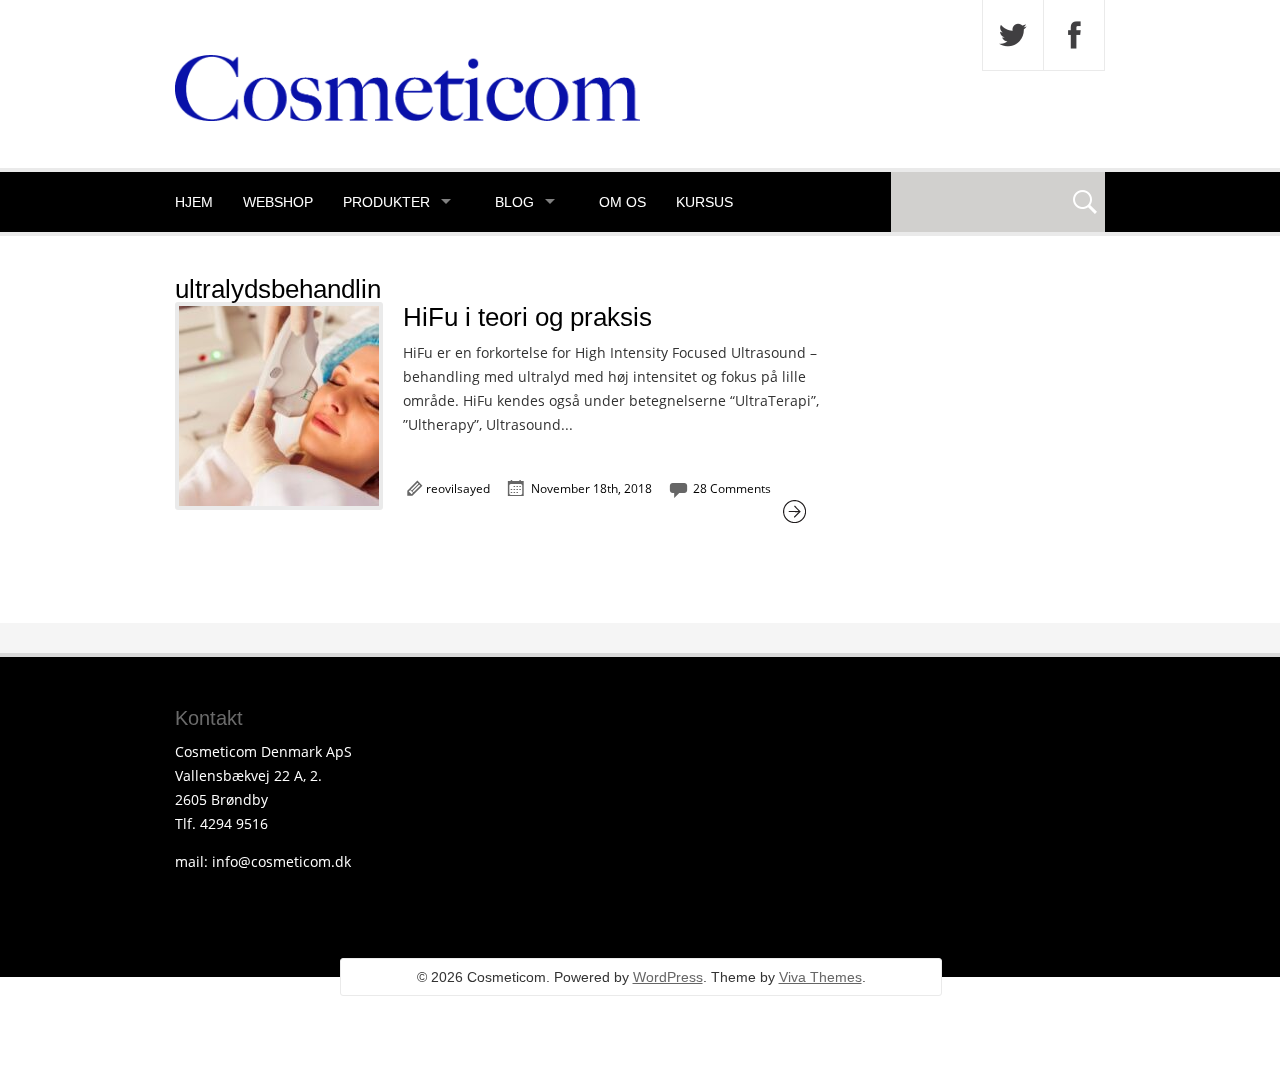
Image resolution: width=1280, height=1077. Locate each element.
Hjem (194, 202)
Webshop (278, 202)
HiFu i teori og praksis (527, 317)
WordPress (668, 977)
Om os (622, 202)
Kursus (704, 202)
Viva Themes (820, 977)
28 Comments (732, 488)
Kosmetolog (225, 262)
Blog (514, 202)
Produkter (386, 202)
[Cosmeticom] (407, 115)
